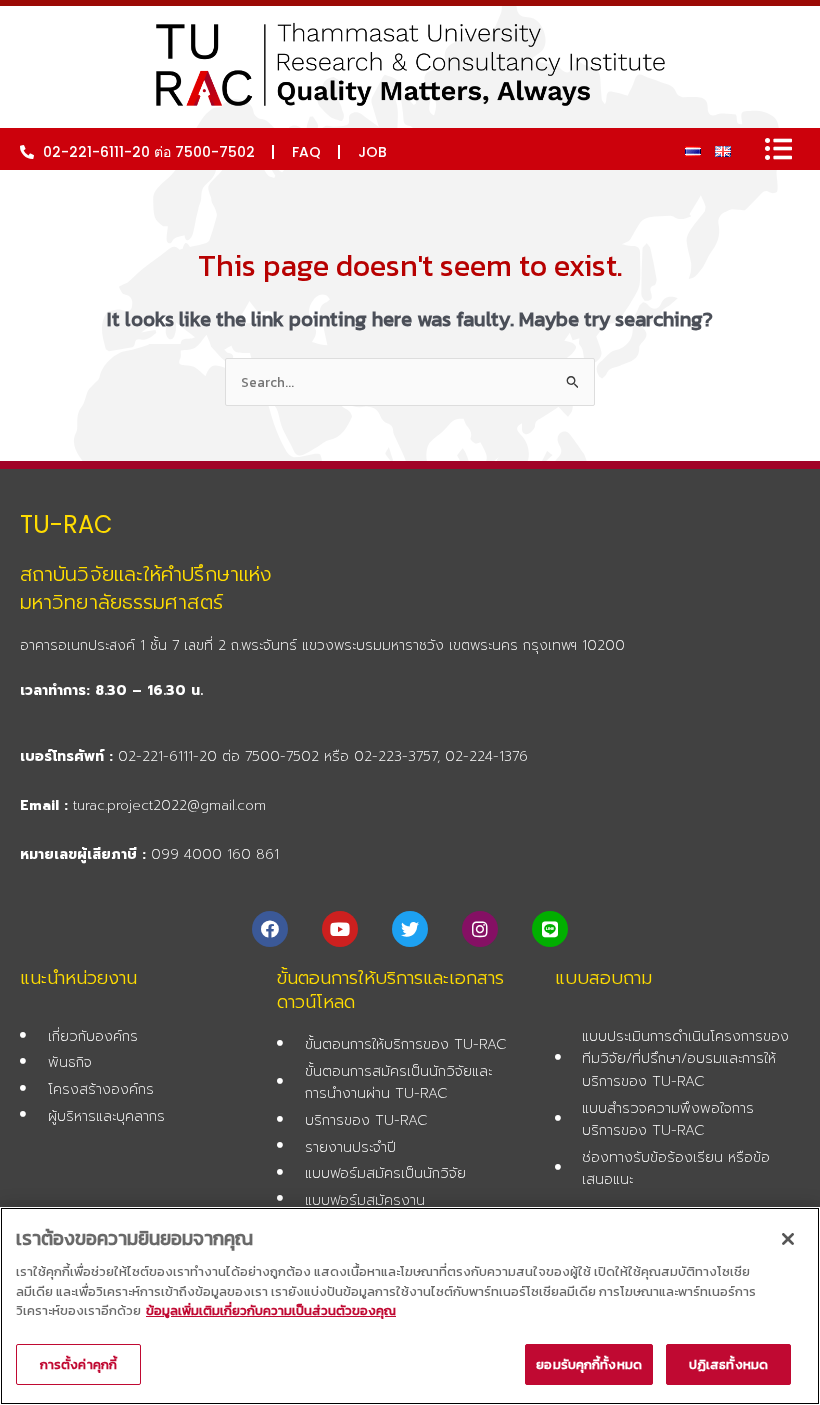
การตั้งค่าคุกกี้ (78, 1364)
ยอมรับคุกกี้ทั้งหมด (589, 1364)
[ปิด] (788, 1239)
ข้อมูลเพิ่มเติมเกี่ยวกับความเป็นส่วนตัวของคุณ (271, 1310)
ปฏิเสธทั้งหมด (728, 1364)
